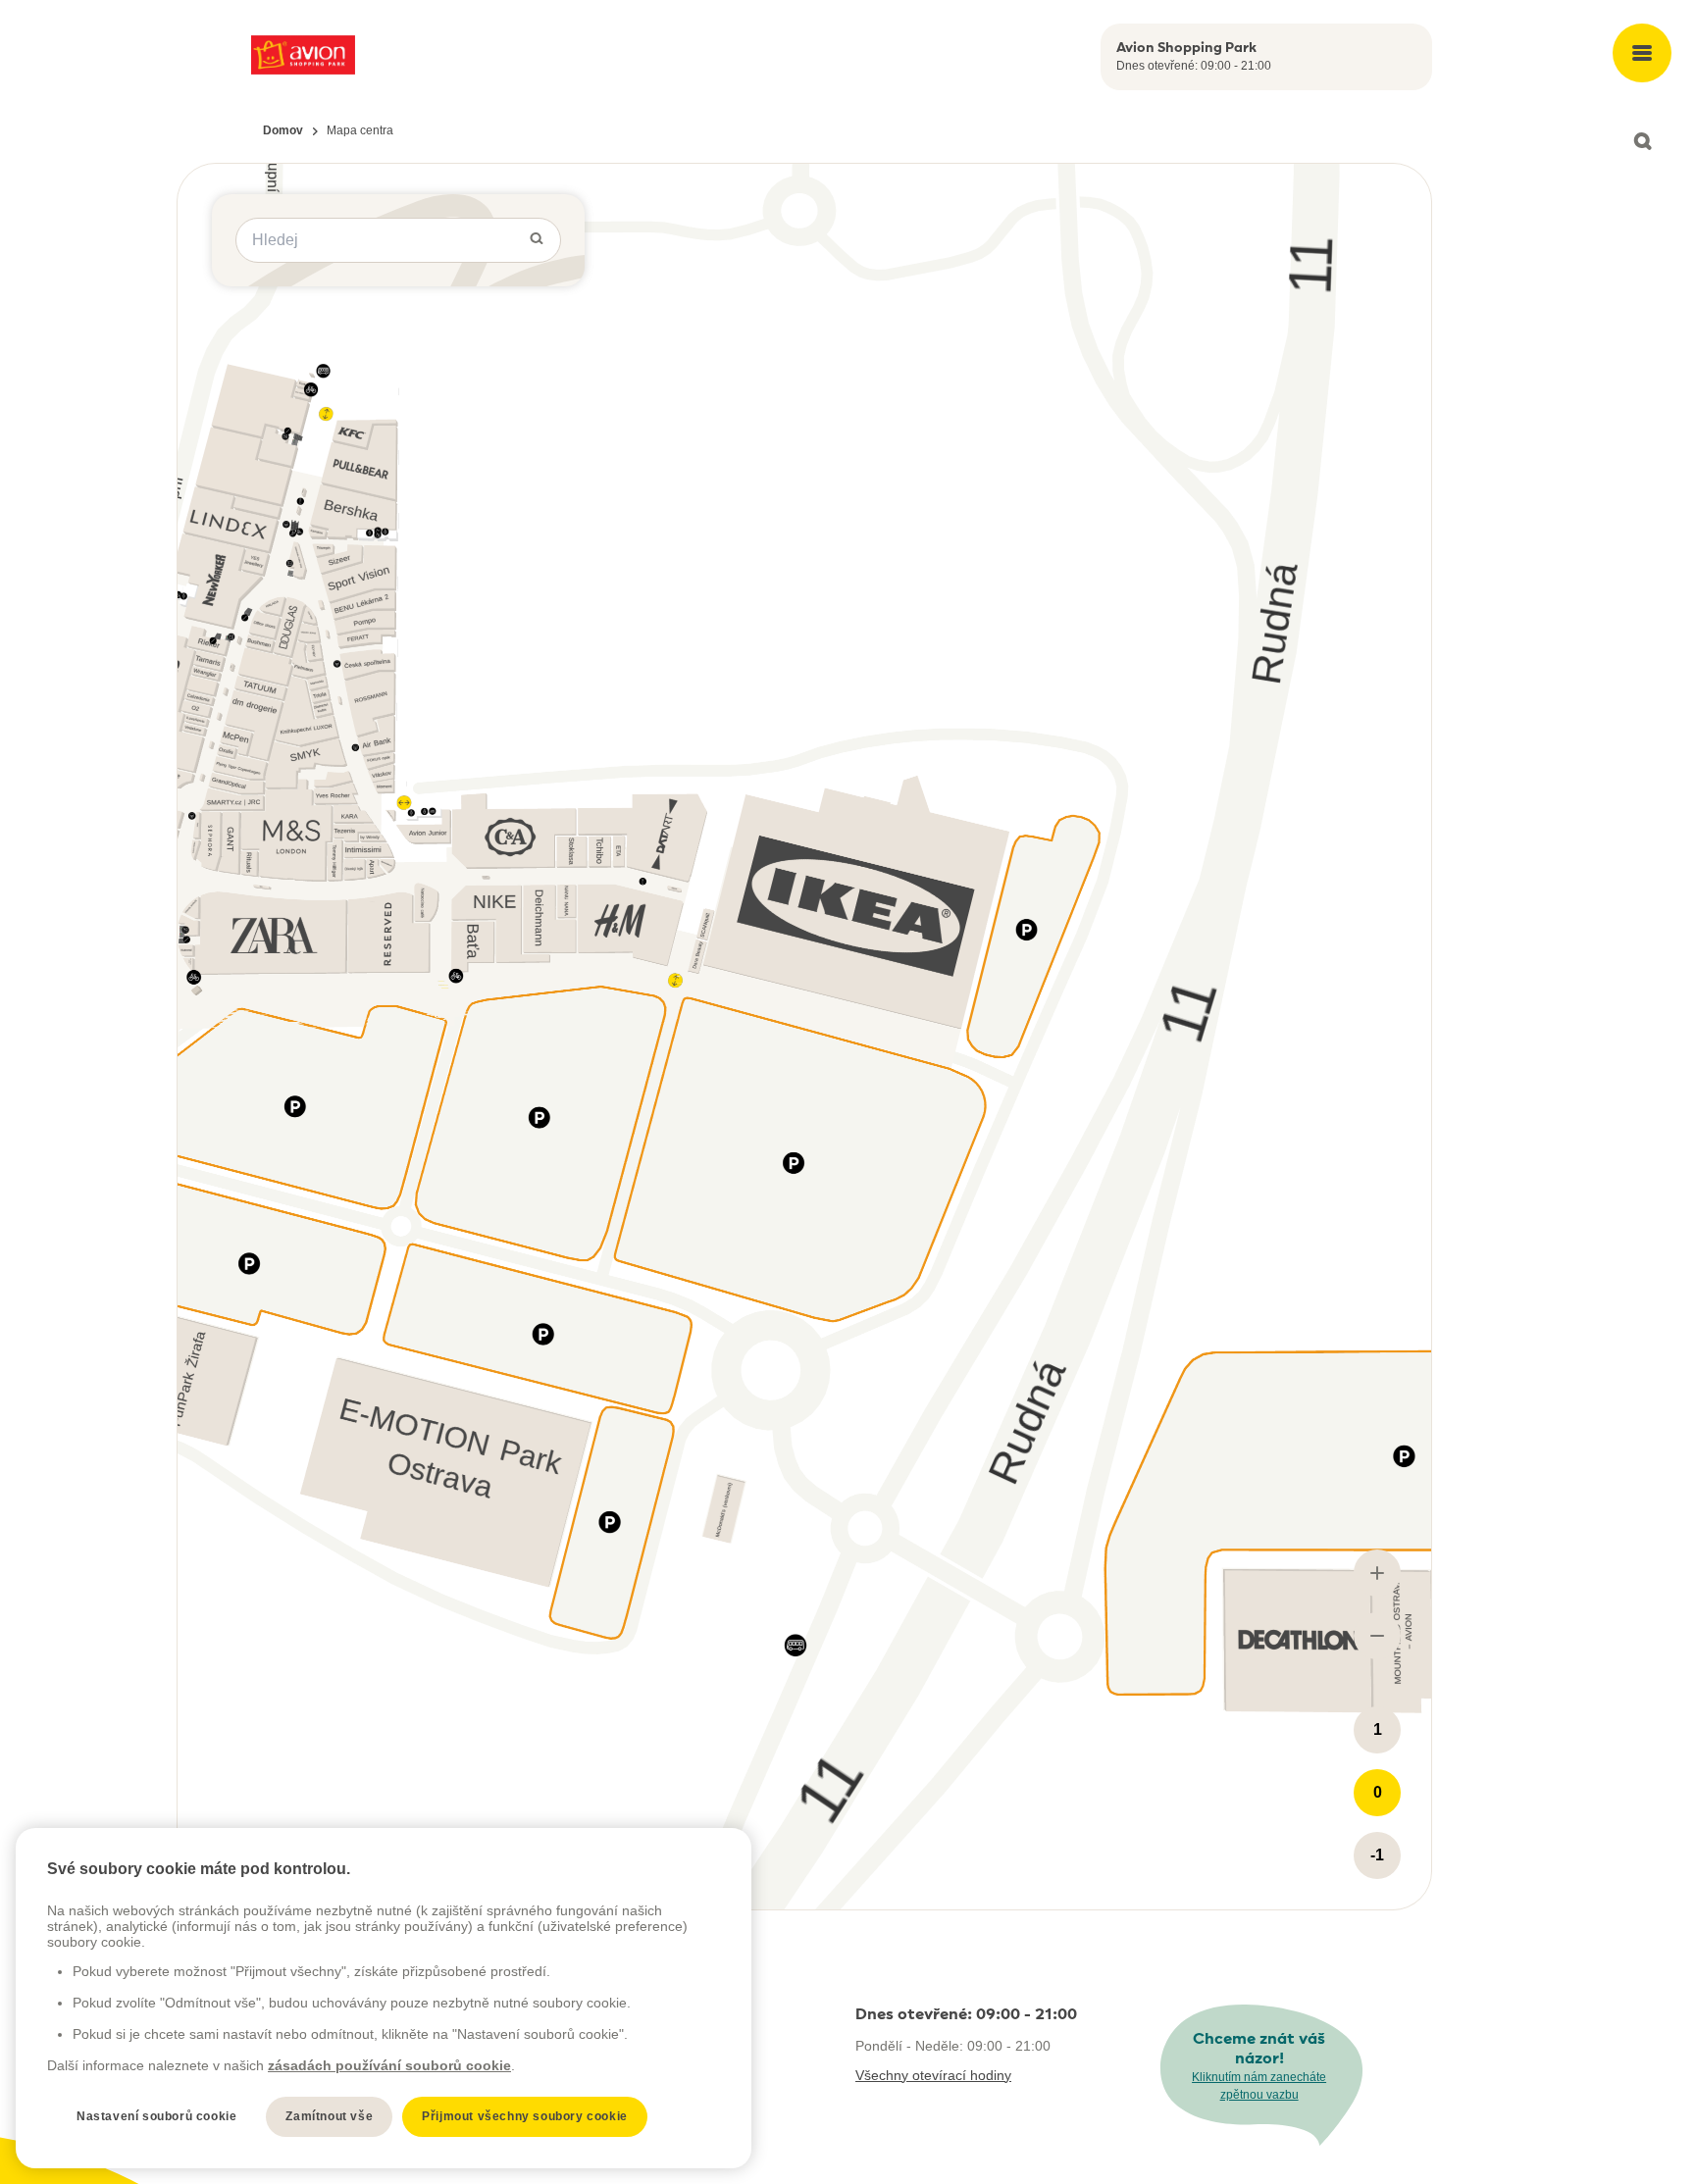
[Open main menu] (1642, 53)
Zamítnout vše (329, 2116)
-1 (1377, 1855)
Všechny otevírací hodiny (933, 2075)
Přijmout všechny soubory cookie (525, 2116)
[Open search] (1642, 141)
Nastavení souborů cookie (156, 2116)
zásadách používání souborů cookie (389, 2065)
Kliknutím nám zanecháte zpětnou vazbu (1259, 2086)
